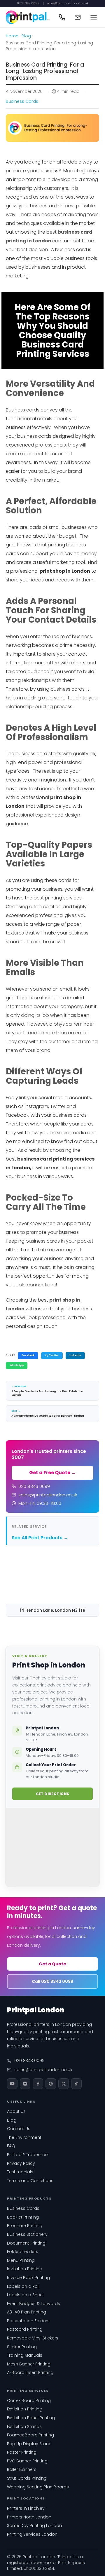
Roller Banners (22, 2469)
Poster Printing (22, 2452)
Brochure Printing (25, 2226)
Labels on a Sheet (26, 2295)
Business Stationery (27, 2234)
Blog (26, 36)
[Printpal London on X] (64, 2084)
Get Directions (53, 1794)
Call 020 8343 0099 (52, 1981)
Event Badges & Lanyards (34, 2304)
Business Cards (22, 101)
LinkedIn (75, 1355)
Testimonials (20, 2172)
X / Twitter (52, 1355)
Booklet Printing (23, 2217)
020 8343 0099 (28, 4)
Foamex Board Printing (30, 2435)
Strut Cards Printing (27, 2478)
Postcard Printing (25, 2329)
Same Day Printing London (34, 2525)
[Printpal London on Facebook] (38, 2084)
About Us (16, 2111)
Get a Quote (52, 1964)
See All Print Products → (40, 1538)
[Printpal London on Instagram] (25, 2084)
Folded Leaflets (23, 2252)
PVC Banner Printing (27, 2461)
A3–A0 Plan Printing (27, 2312)
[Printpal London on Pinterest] (51, 2084)
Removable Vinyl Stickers (33, 2338)
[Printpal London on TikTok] (76, 2084)
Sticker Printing (22, 2347)
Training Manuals (25, 2355)
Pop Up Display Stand (29, 2444)
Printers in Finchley (26, 2508)
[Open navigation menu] (94, 17)
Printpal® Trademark (28, 2155)
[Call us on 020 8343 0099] (62, 17)
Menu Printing (21, 2260)
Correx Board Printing (29, 2400)
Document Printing (26, 2243)
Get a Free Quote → (52, 1473)
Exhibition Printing (25, 2409)
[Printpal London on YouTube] (12, 2084)
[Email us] (78, 17)
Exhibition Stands (24, 2426)
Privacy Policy (21, 2163)
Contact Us (19, 2129)
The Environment (24, 2137)
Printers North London (29, 2517)
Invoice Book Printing (28, 2278)
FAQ (11, 2146)
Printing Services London (32, 2534)
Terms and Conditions (30, 2181)
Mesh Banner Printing (29, 2364)
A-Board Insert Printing (30, 2372)
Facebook (28, 1355)
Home (12, 36)
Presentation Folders (28, 2321)
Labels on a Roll (23, 2286)
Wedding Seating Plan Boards (38, 2487)
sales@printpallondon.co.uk (68, 4)
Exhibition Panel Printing (31, 2418)
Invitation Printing (25, 2269)
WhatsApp (17, 1365)
